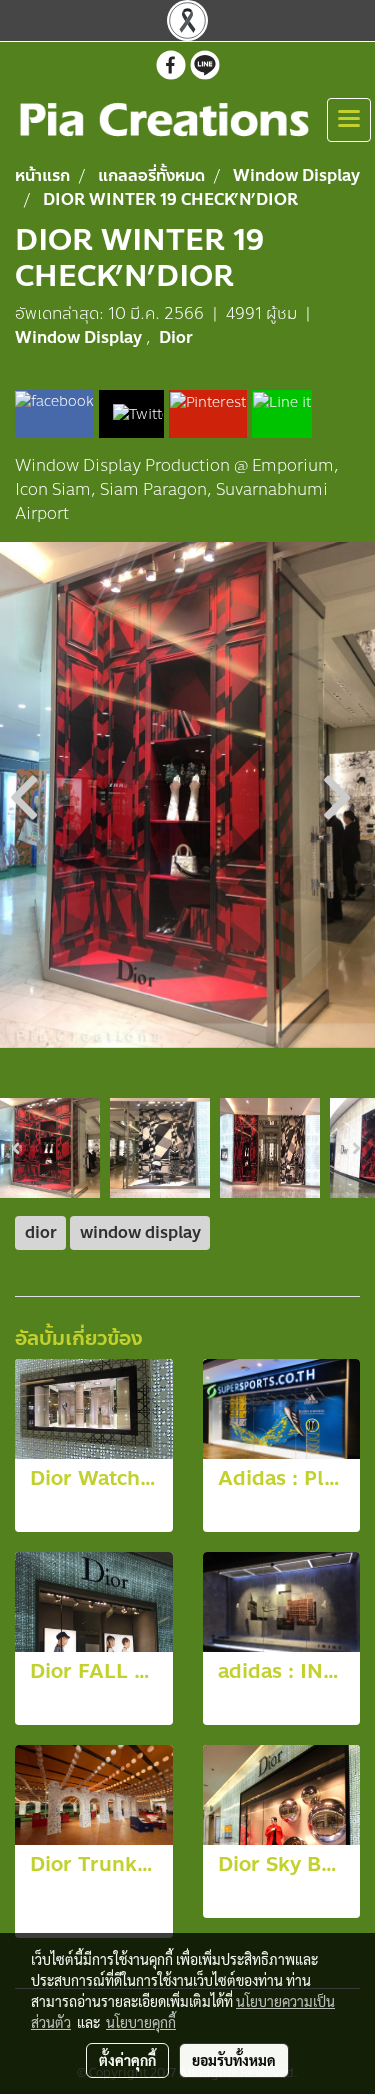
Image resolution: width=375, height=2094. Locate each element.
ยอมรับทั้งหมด (234, 2060)
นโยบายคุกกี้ (141, 2022)
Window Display (80, 337)
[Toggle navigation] (349, 120)
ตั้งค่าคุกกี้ (127, 2060)
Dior (176, 337)
